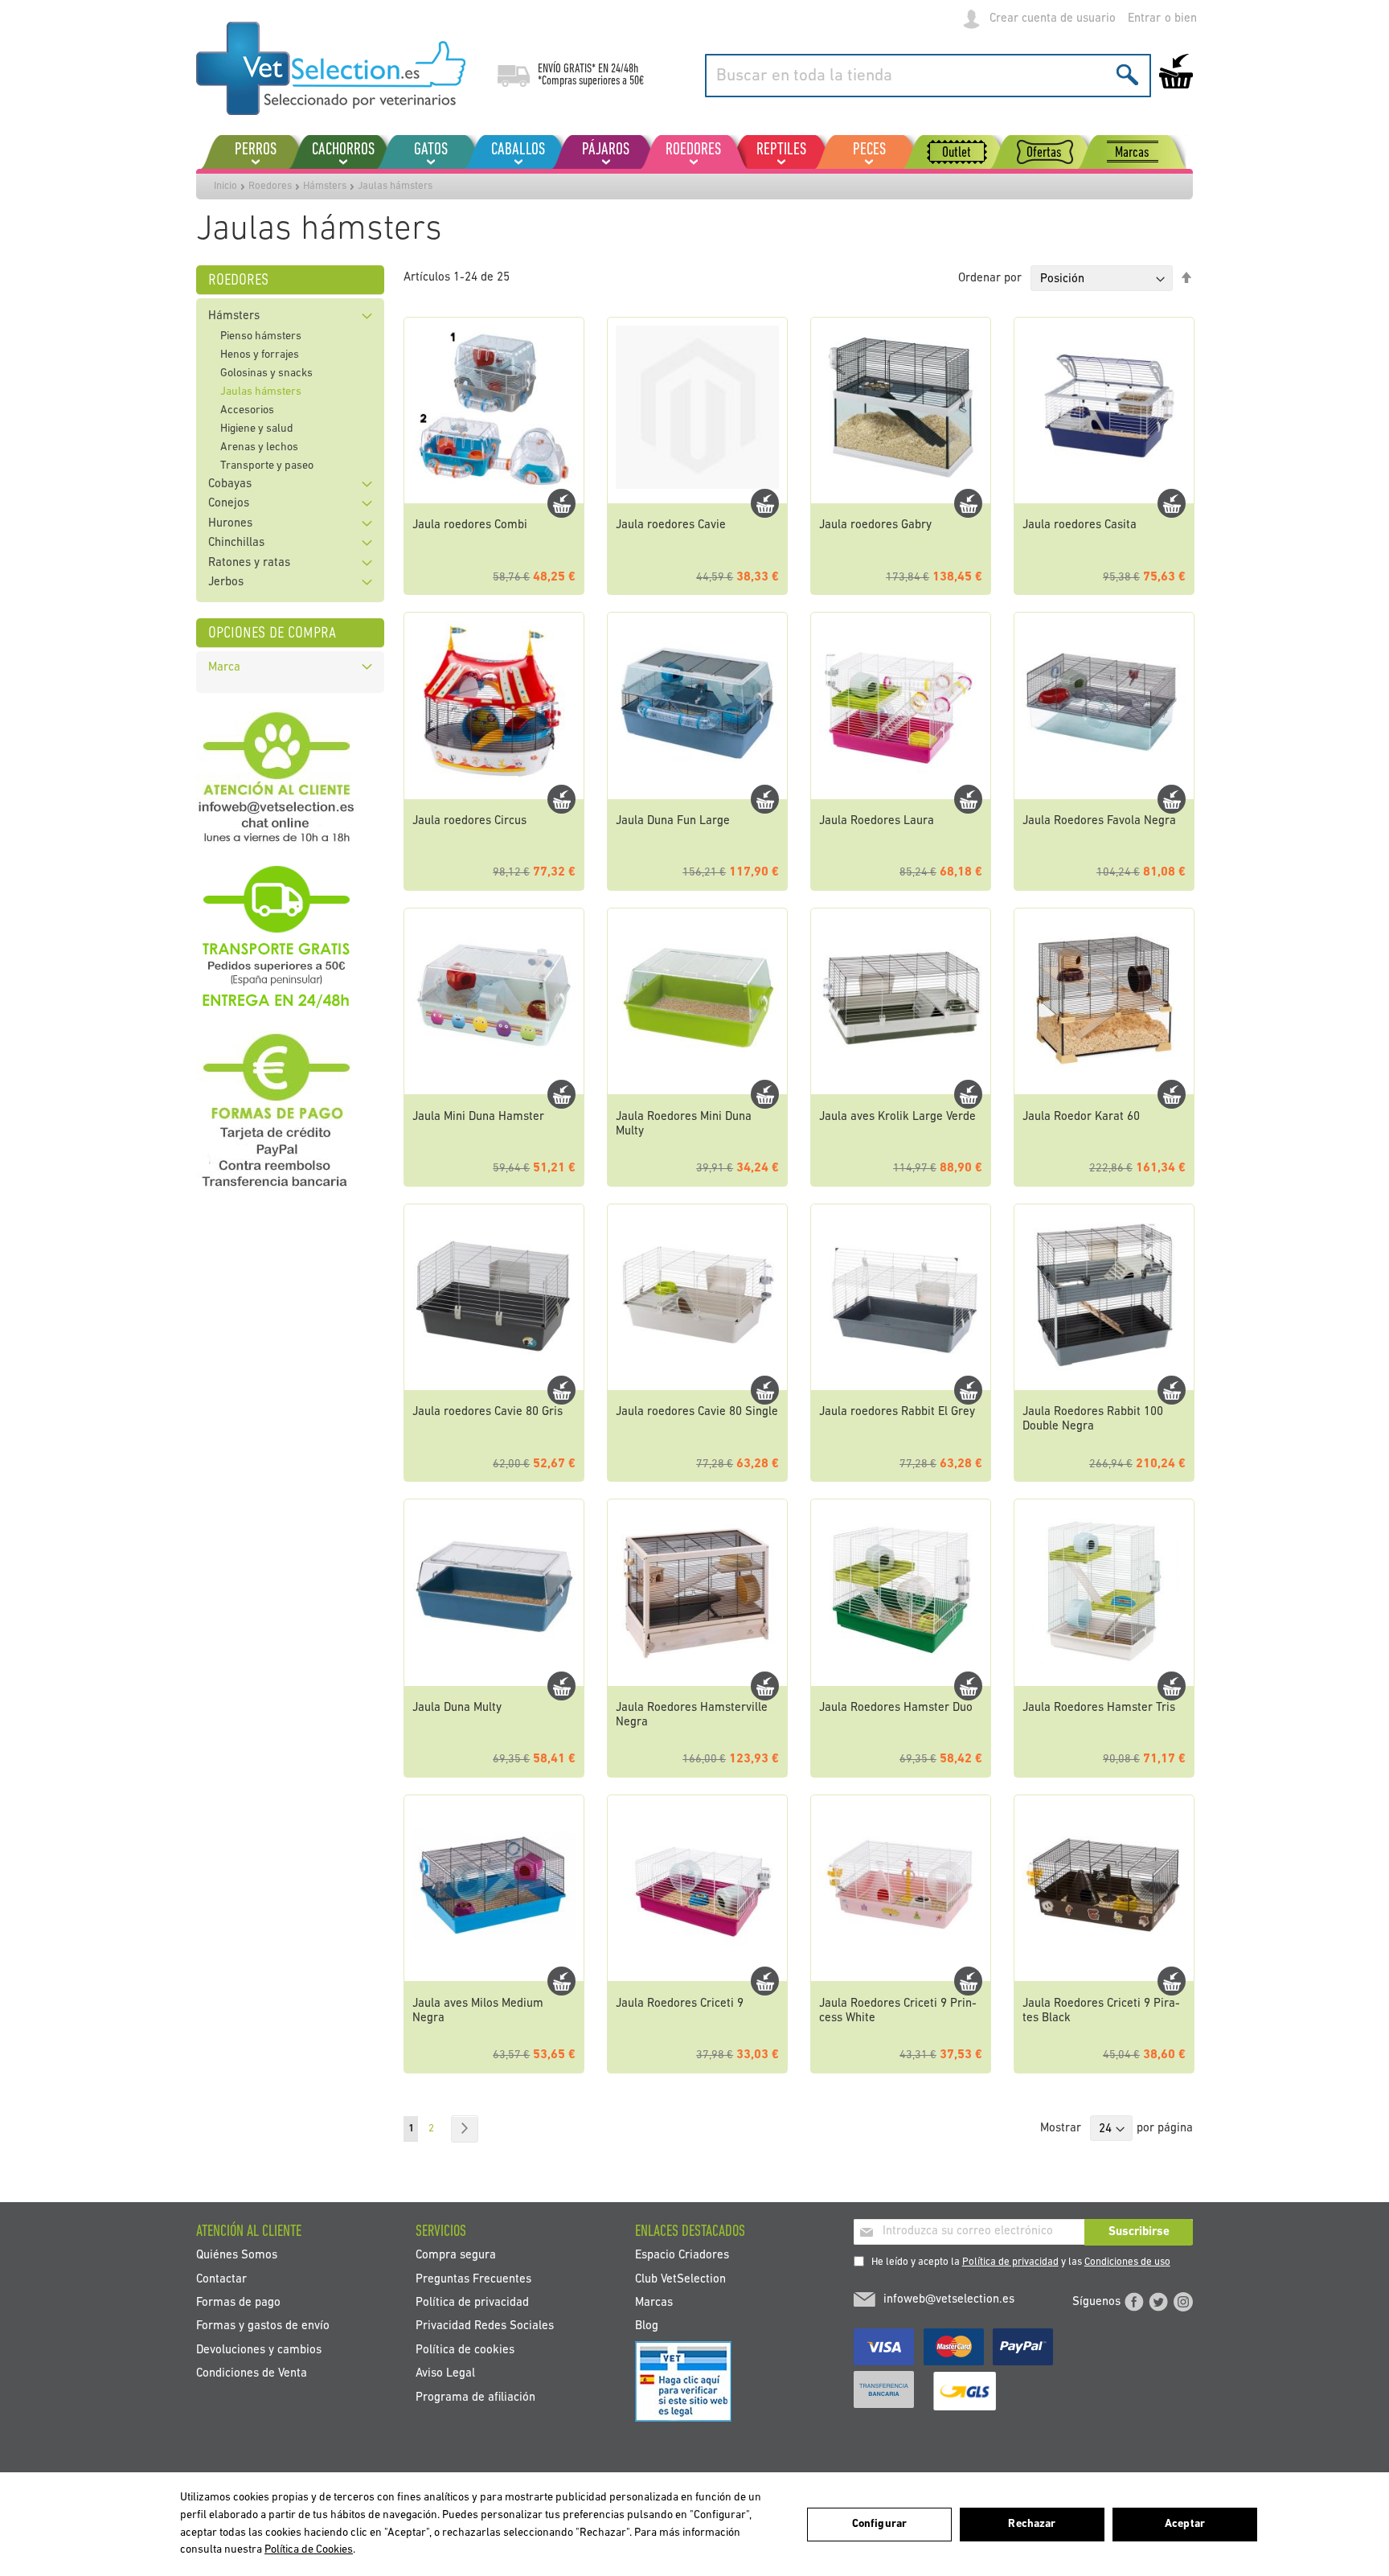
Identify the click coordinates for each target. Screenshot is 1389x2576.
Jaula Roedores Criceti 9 (680, 2004)
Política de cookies (465, 2350)
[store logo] (331, 68)
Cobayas (230, 484)
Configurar (879, 2524)
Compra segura (456, 2256)
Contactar (221, 2279)
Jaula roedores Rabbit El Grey (897, 1412)
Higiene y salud (257, 429)
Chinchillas (236, 543)
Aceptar (1185, 2524)
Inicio (225, 186)
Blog (647, 2326)
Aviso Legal (445, 2374)
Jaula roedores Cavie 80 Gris (488, 1412)
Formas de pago (238, 2302)
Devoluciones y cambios (259, 2350)
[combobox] (928, 76)
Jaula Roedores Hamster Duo (896, 1708)
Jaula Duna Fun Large (673, 821)
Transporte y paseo (267, 466)
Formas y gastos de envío (263, 2326)
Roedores (270, 186)
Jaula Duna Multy (457, 1708)
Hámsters (325, 186)
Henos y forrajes (260, 355)
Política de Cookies (309, 2550)
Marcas (654, 2302)
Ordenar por (990, 279)
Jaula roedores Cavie (671, 525)
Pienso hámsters (261, 336)
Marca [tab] (224, 668)
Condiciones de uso (1127, 2262)
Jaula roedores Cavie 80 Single (697, 1412)
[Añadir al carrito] (561, 503)
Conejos (229, 504)
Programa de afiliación (475, 2397)
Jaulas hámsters (261, 392)
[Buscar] (1127, 74)
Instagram (1183, 2302)
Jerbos (226, 582)
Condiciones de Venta (252, 2374)
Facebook (1134, 2302)
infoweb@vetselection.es (949, 2300)
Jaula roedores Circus (469, 821)
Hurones (230, 524)
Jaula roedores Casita (1080, 525)
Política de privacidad (1010, 2262)
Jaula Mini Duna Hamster (478, 1117)
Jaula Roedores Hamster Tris (1099, 1708)
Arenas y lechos (259, 447)
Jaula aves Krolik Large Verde (897, 1117)
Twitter (1158, 2302)
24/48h (625, 69)
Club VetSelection (680, 2279)
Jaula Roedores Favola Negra (1099, 821)
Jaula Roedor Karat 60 (1081, 1117)
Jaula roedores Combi (470, 525)
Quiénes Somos (237, 2256)
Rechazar (1032, 2524)
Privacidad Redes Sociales (485, 2326)
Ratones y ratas (249, 563)
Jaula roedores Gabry (875, 525)
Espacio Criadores (682, 2256)
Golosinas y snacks (266, 373)
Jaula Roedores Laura (877, 821)
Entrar (1144, 19)
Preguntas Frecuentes (473, 2279)
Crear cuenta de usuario (1053, 19)
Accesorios (247, 410)
